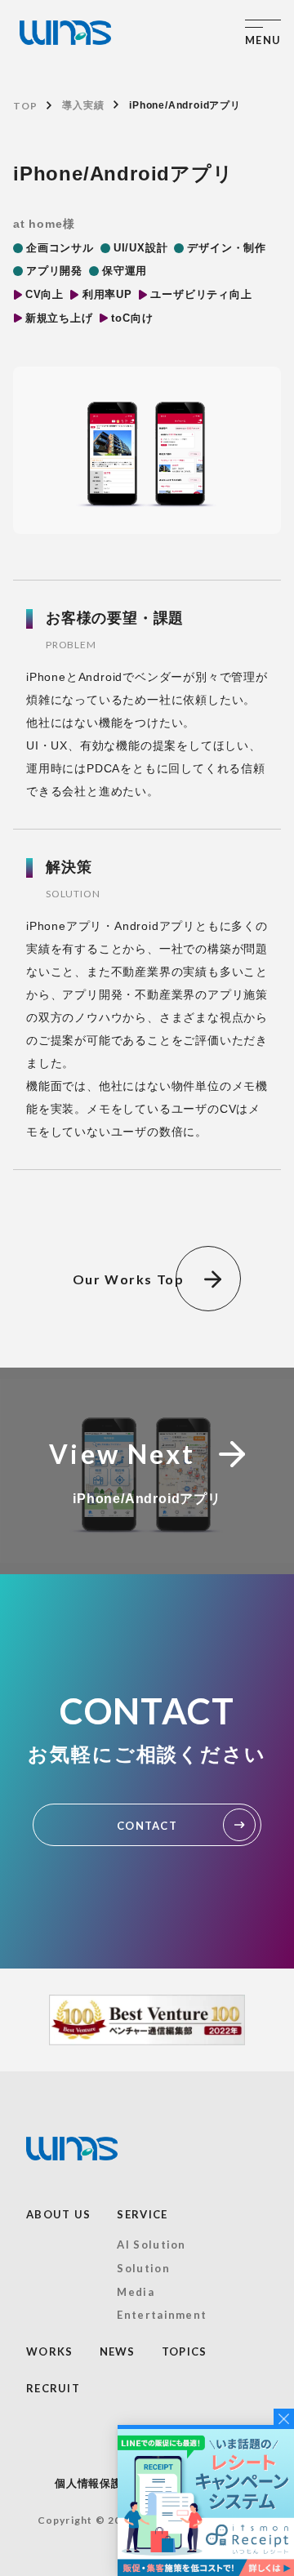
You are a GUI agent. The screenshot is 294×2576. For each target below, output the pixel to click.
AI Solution (151, 2245)
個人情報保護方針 (100, 2483)
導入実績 (83, 105)
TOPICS (185, 2351)
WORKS (50, 2351)
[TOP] (65, 33)
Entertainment (162, 2315)
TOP (25, 106)
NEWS (118, 2351)
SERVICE (142, 2214)
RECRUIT (53, 2388)
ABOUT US (58, 2214)
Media (136, 2292)
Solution (143, 2268)
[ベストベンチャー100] (147, 2020)
